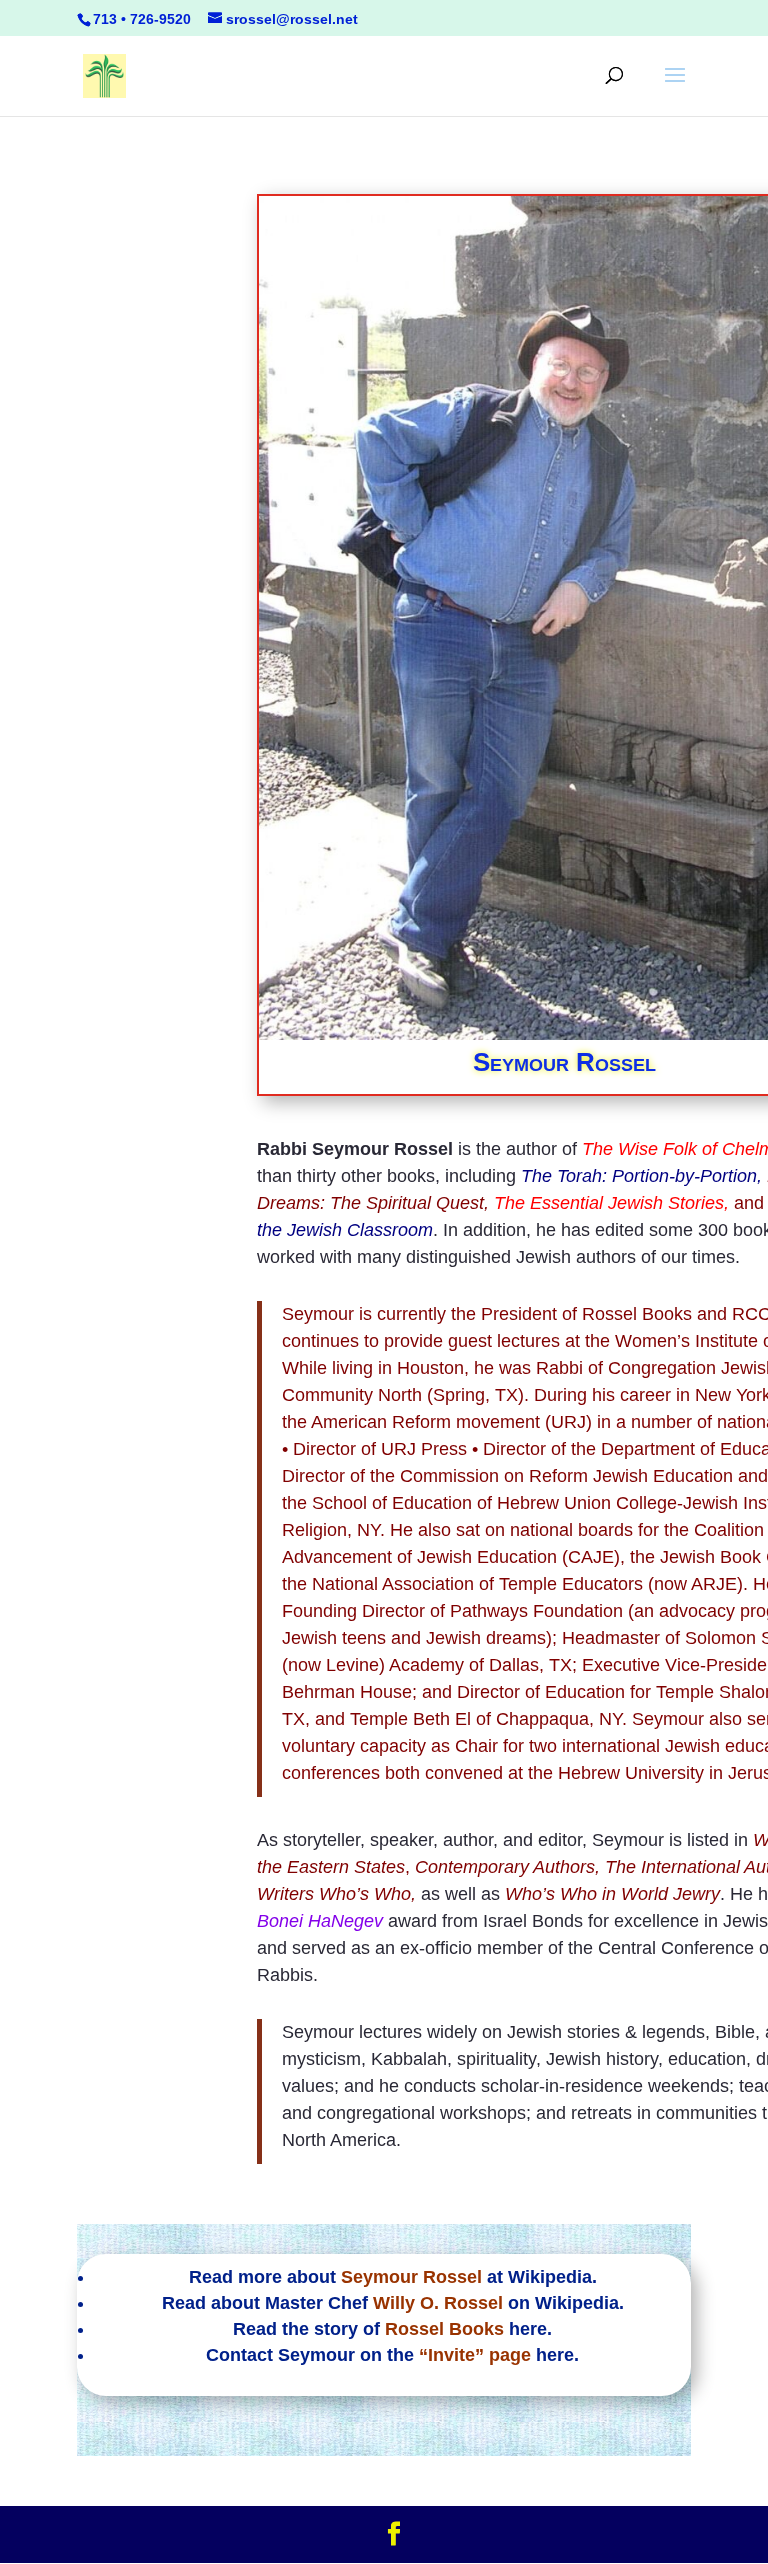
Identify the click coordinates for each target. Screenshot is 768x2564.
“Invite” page (475, 2355)
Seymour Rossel (411, 2277)
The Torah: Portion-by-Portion (639, 1176)
